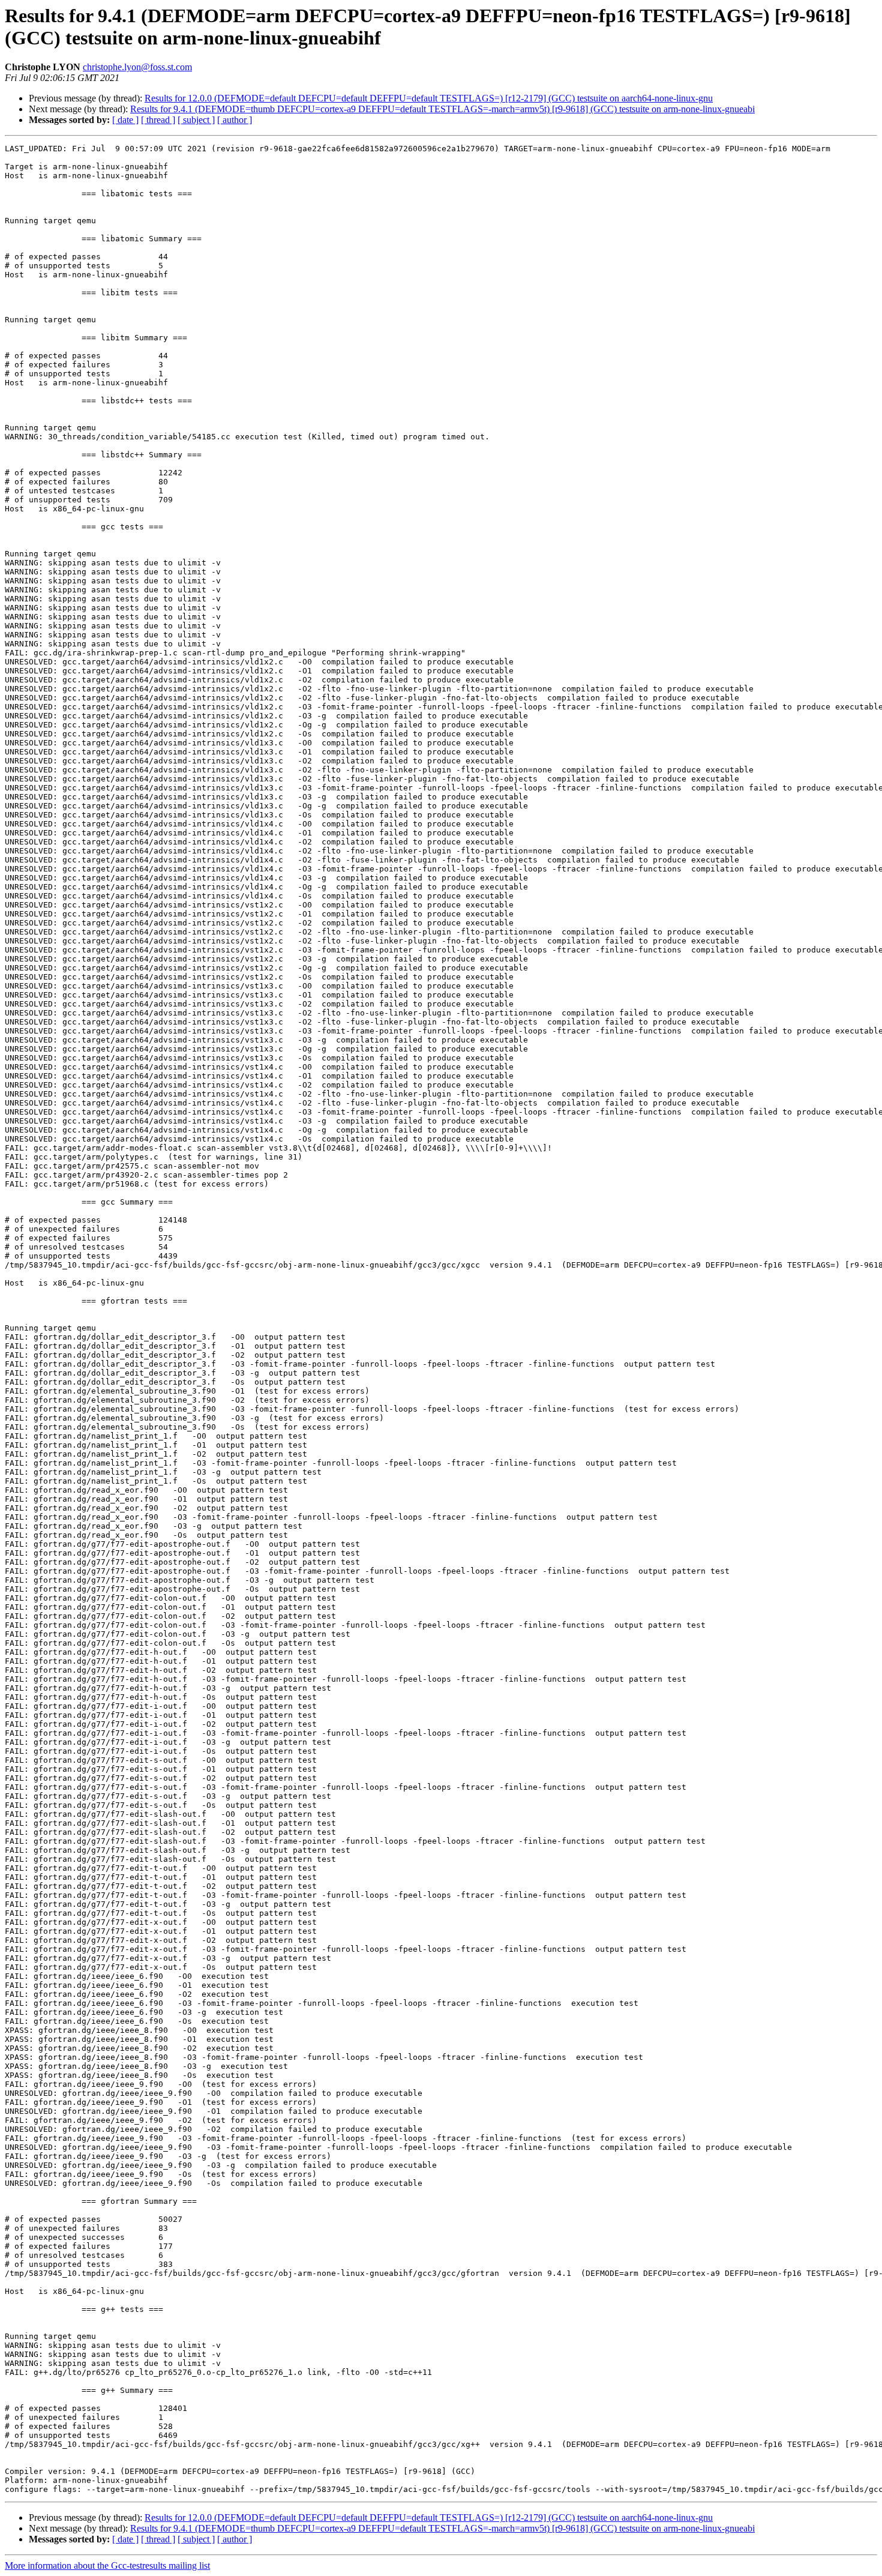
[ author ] (235, 120)
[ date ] (125, 120)
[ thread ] (158, 120)
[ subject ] (196, 120)
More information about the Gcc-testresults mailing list (107, 2565)
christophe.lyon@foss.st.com (137, 67)
